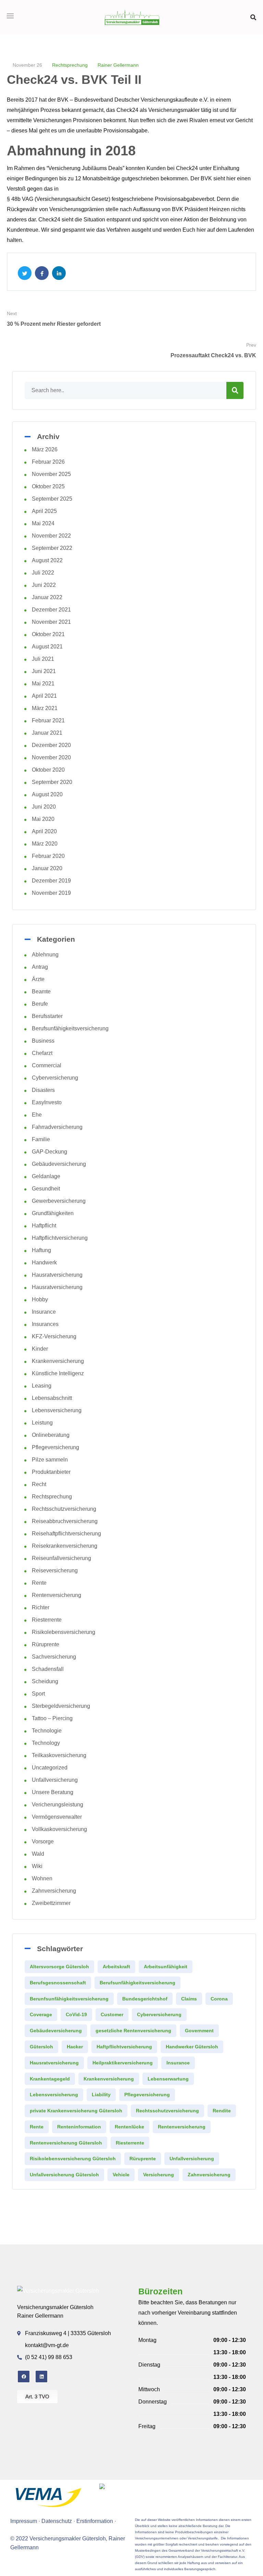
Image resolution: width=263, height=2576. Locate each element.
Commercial (47, 1065)
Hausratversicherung (57, 1275)
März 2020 (45, 844)
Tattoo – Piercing (52, 1718)
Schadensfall (48, 1669)
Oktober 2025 (48, 486)
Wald (38, 1854)
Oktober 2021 (48, 634)
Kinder (40, 1349)
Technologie (47, 1731)
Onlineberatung (51, 1435)
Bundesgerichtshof (145, 1999)
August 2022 (47, 560)
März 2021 (45, 708)
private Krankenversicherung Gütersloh (76, 2111)
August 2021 (47, 647)
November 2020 (51, 757)
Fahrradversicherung (57, 1127)
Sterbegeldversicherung (61, 1706)
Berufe (40, 1004)
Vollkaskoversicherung (59, 1829)
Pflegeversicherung (55, 1447)
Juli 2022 (43, 573)
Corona (219, 1999)
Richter (41, 1607)
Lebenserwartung (168, 2079)
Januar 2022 (47, 597)
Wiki (37, 1866)
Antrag (40, 967)
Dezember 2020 (51, 745)
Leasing (42, 1386)
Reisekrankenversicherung (65, 1546)
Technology (46, 1743)
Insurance (44, 1312)
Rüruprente (46, 1644)
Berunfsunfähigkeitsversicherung (69, 1999)
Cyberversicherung (55, 1078)
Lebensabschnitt (52, 1398)
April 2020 (44, 831)
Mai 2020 (43, 819)
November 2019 (51, 893)
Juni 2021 (44, 671)
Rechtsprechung (70, 65)
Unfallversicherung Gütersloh (64, 2175)
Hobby (40, 1299)
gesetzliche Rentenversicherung (133, 2031)
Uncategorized (50, 1768)
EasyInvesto (47, 1102)
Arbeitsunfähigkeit (166, 1967)
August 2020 (47, 794)
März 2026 (45, 449)
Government (199, 2031)
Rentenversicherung (57, 1595)
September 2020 (52, 782)
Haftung (41, 1250)
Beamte (41, 991)
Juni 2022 (44, 585)
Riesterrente (47, 1620)
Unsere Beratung (53, 1792)
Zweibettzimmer (51, 1903)
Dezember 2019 (51, 881)
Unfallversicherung (55, 1780)
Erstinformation (95, 2521)
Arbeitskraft (116, 1967)
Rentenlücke (129, 2127)
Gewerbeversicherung (59, 1201)
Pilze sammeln (50, 1460)
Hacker (75, 2047)
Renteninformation (79, 2127)
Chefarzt (42, 1053)
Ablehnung (45, 955)
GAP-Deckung (49, 1152)
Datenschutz (57, 2521)
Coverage (41, 2014)
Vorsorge (43, 1841)
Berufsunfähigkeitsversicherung (70, 1028)
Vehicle (121, 2175)
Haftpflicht (44, 1226)
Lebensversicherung (57, 1410)
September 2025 (52, 499)
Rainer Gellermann (118, 65)
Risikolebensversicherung (64, 1632)
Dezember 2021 (51, 610)
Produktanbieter (51, 1472)
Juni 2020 (44, 807)
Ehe (37, 1115)
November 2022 (51, 536)
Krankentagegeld (50, 2079)
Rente (39, 1583)
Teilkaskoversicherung (59, 1755)
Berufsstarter (47, 1016)
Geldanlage (46, 1176)
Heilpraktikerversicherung (123, 2063)
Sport (38, 1694)
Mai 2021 (43, 684)
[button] (253, 17)
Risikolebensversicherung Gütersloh (73, 2159)
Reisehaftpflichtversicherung (66, 1534)
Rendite (222, 2111)
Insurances (45, 1324)
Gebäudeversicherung (59, 1164)
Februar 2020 (48, 856)
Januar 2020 (47, 868)
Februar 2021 (48, 720)
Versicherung (159, 2175)
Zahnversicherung (54, 1891)
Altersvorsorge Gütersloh (59, 1967)
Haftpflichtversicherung (60, 1238)
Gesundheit (46, 1189)
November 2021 (51, 622)
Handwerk (44, 1263)
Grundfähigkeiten (53, 1213)
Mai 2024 (43, 523)
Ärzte (38, 979)
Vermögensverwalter (57, 1817)
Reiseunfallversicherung (61, 1558)
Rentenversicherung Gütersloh (66, 2143)
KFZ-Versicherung (54, 1336)
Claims (189, 1999)
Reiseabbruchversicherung (65, 1521)
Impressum (24, 2521)
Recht (39, 1484)
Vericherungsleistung (58, 1805)
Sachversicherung (54, 1657)
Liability (101, 2095)
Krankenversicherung (58, 1361)
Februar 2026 (48, 462)
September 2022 (52, 548)
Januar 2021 (47, 733)
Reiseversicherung (55, 1570)
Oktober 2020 (48, 770)
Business (43, 1041)
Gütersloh (41, 2047)
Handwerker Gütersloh (192, 2047)
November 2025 (51, 474)
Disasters (43, 1090)
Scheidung (45, 1681)
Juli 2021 (43, 659)
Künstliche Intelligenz (58, 1373)
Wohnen (42, 1878)
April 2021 (44, 696)
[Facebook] (24, 2377)
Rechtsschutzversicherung (64, 1509)
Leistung (42, 1423)
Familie (41, 1139)
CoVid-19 (76, 2014)
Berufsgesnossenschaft (58, 1983)
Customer (112, 2014)
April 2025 (44, 511)
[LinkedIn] (41, 2377)
